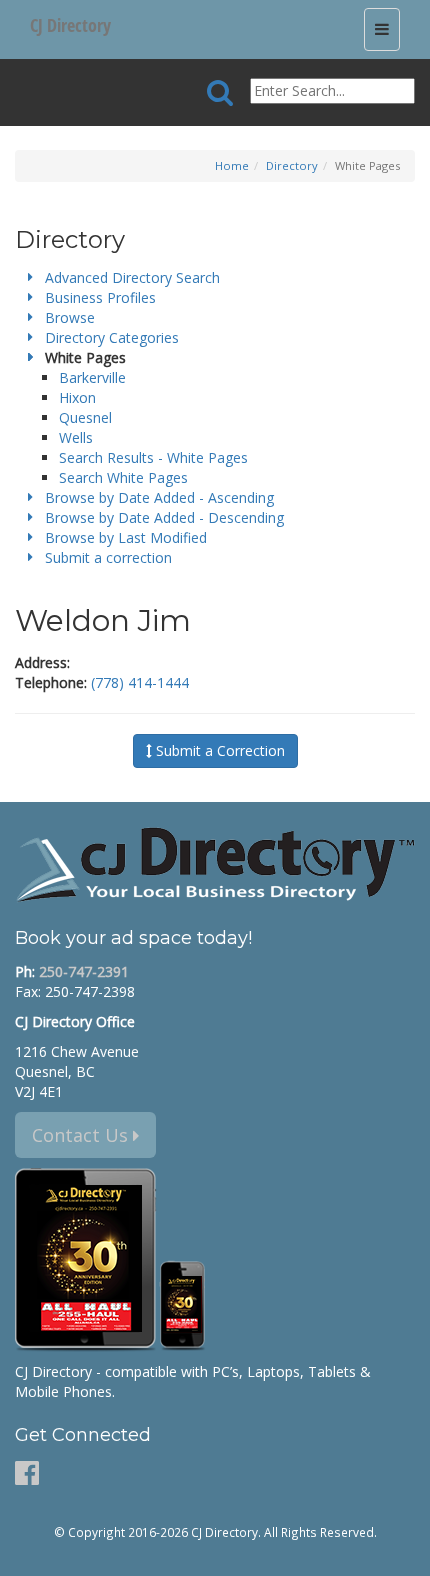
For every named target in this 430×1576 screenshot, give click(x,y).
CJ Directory (70, 25)
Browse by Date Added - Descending (164, 517)
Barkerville (92, 377)
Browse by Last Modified (126, 537)
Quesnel (85, 417)
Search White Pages (123, 477)
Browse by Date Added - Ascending (159, 497)
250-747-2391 (84, 971)
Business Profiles (100, 297)
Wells (76, 437)
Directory (292, 165)
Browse (70, 317)
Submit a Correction (218, 750)
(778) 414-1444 (140, 682)
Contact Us (82, 1135)
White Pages (85, 357)
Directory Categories (112, 337)
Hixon (77, 397)
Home (232, 165)
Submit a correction (108, 557)
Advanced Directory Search (132, 277)
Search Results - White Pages (153, 457)
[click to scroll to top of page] (403, 1552)
